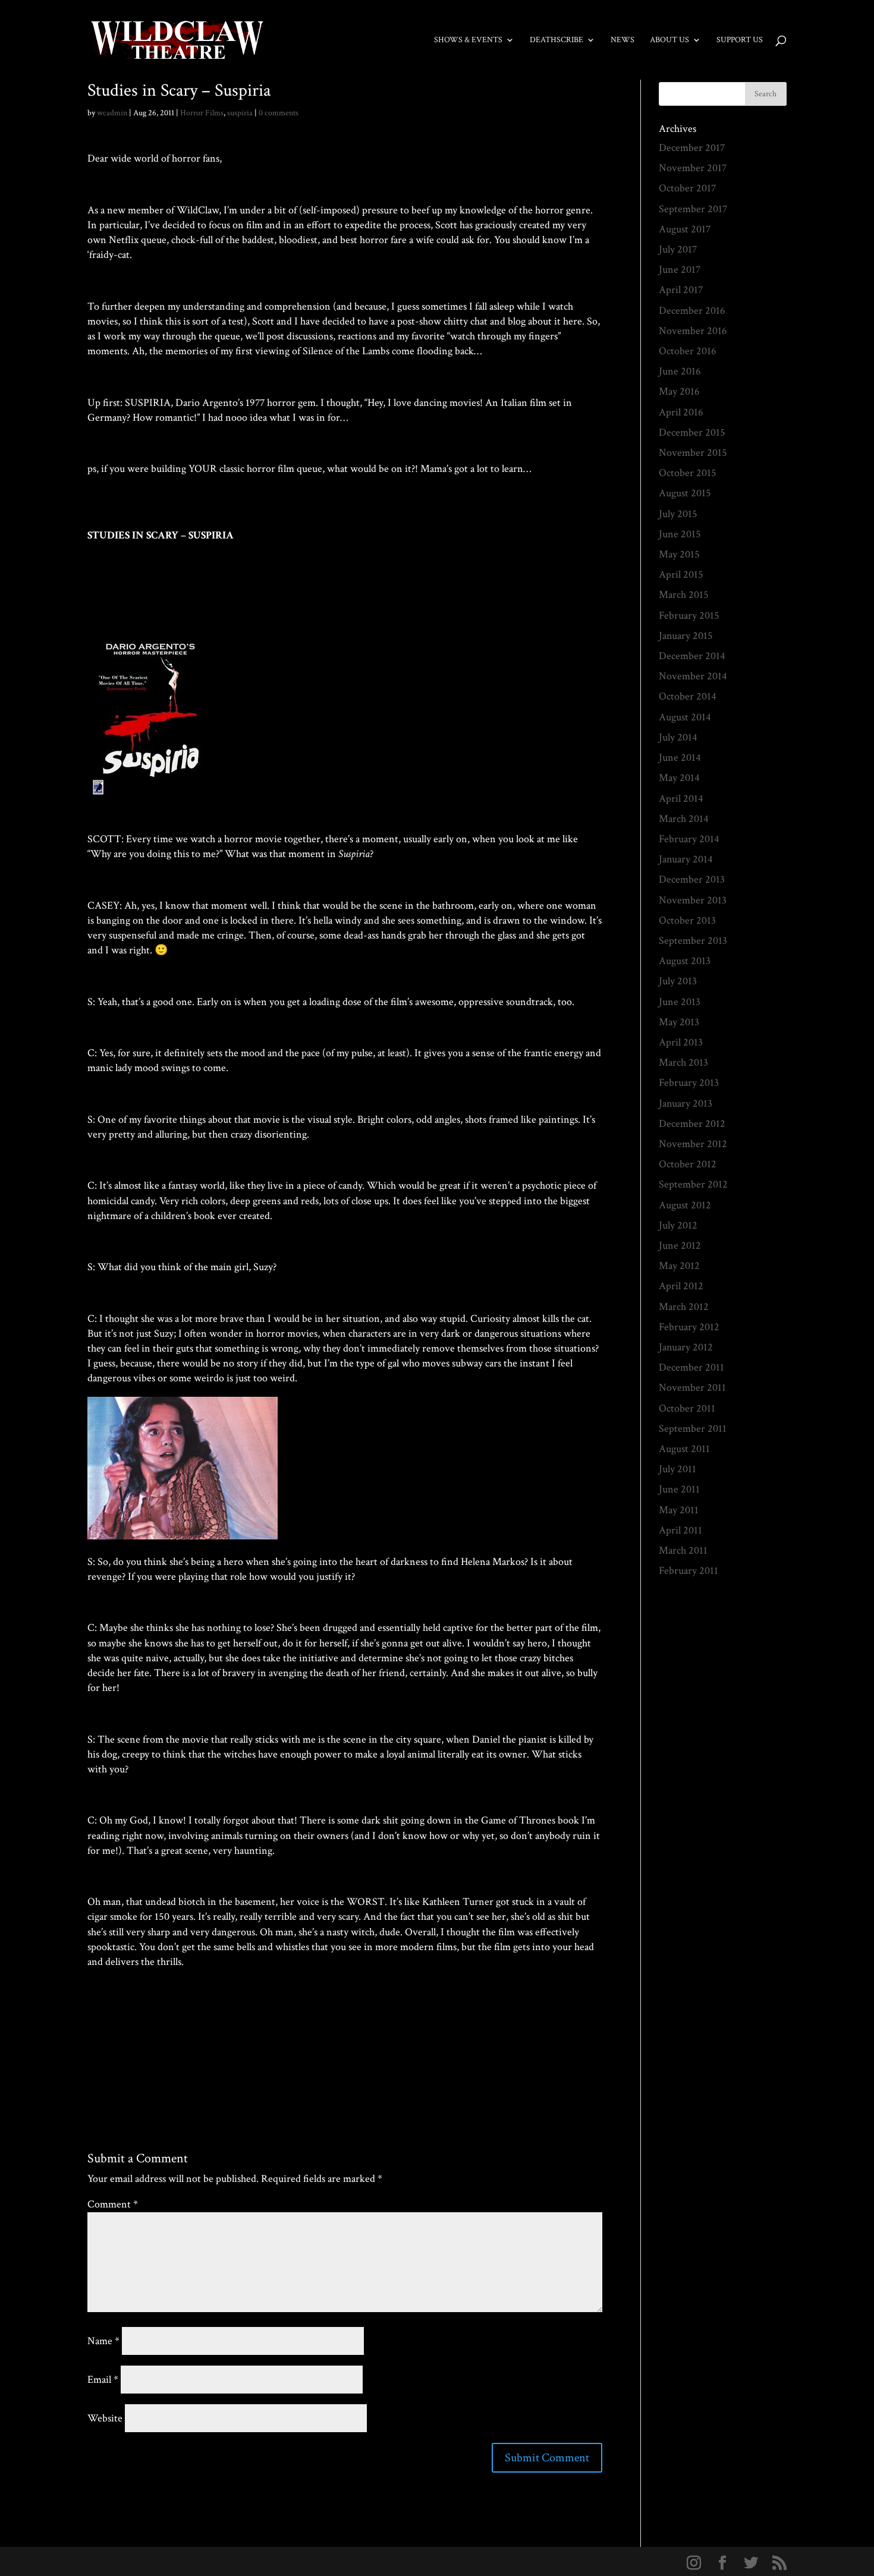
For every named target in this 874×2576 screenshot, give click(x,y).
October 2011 (687, 1408)
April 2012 (681, 1286)
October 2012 (688, 1164)
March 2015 (684, 595)
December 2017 (692, 148)
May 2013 (679, 1022)
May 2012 (679, 1266)
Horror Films (202, 113)
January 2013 (686, 1103)
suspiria (240, 113)
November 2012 (693, 1144)
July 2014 (678, 737)
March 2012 (684, 1307)
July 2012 (678, 1225)
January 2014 (686, 859)
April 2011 (680, 1530)
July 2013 (678, 981)
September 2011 (693, 1429)
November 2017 (693, 168)
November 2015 (693, 453)
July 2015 (678, 514)
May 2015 (679, 554)
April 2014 (681, 799)
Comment (113, 2204)
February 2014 (689, 839)
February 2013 (689, 1083)
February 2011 (688, 1571)
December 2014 (692, 656)
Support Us (740, 40)
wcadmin (112, 113)
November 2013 (693, 900)
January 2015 (686, 636)
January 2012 (686, 1347)
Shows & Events (468, 40)
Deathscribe (557, 40)
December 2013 (692, 879)
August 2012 (685, 1205)
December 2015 (692, 432)
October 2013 (687, 920)
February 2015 (689, 615)
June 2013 (680, 1002)
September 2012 (693, 1184)
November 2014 (693, 676)
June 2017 (680, 270)
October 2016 (688, 351)
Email (103, 2380)
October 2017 (687, 188)
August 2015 (685, 493)
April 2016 (681, 412)
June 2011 (679, 1489)
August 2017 (685, 229)
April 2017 (681, 290)
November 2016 (693, 331)
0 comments (279, 113)
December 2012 (692, 1124)
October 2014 (688, 696)
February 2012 (689, 1327)
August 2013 (685, 961)
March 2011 (683, 1550)
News (623, 40)
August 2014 (685, 717)
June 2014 (680, 758)
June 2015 (680, 534)
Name (103, 2341)
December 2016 (692, 311)
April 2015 (681, 574)
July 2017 (678, 249)
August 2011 (684, 1449)
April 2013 (681, 1042)
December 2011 (691, 1367)
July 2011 (677, 1469)
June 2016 (680, 371)
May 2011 (679, 1510)
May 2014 (679, 778)
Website (105, 2418)
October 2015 (688, 473)
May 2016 (679, 391)
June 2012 (680, 1246)
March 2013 (683, 1062)
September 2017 (693, 209)
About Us (669, 40)
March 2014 (684, 819)
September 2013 (693, 941)
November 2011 (692, 1388)
